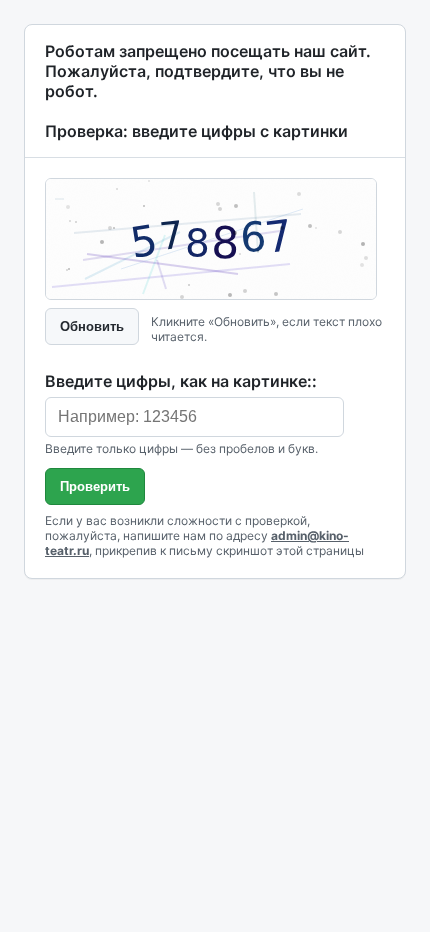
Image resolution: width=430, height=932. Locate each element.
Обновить (92, 326)
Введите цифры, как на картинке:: (181, 381)
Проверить (95, 486)
